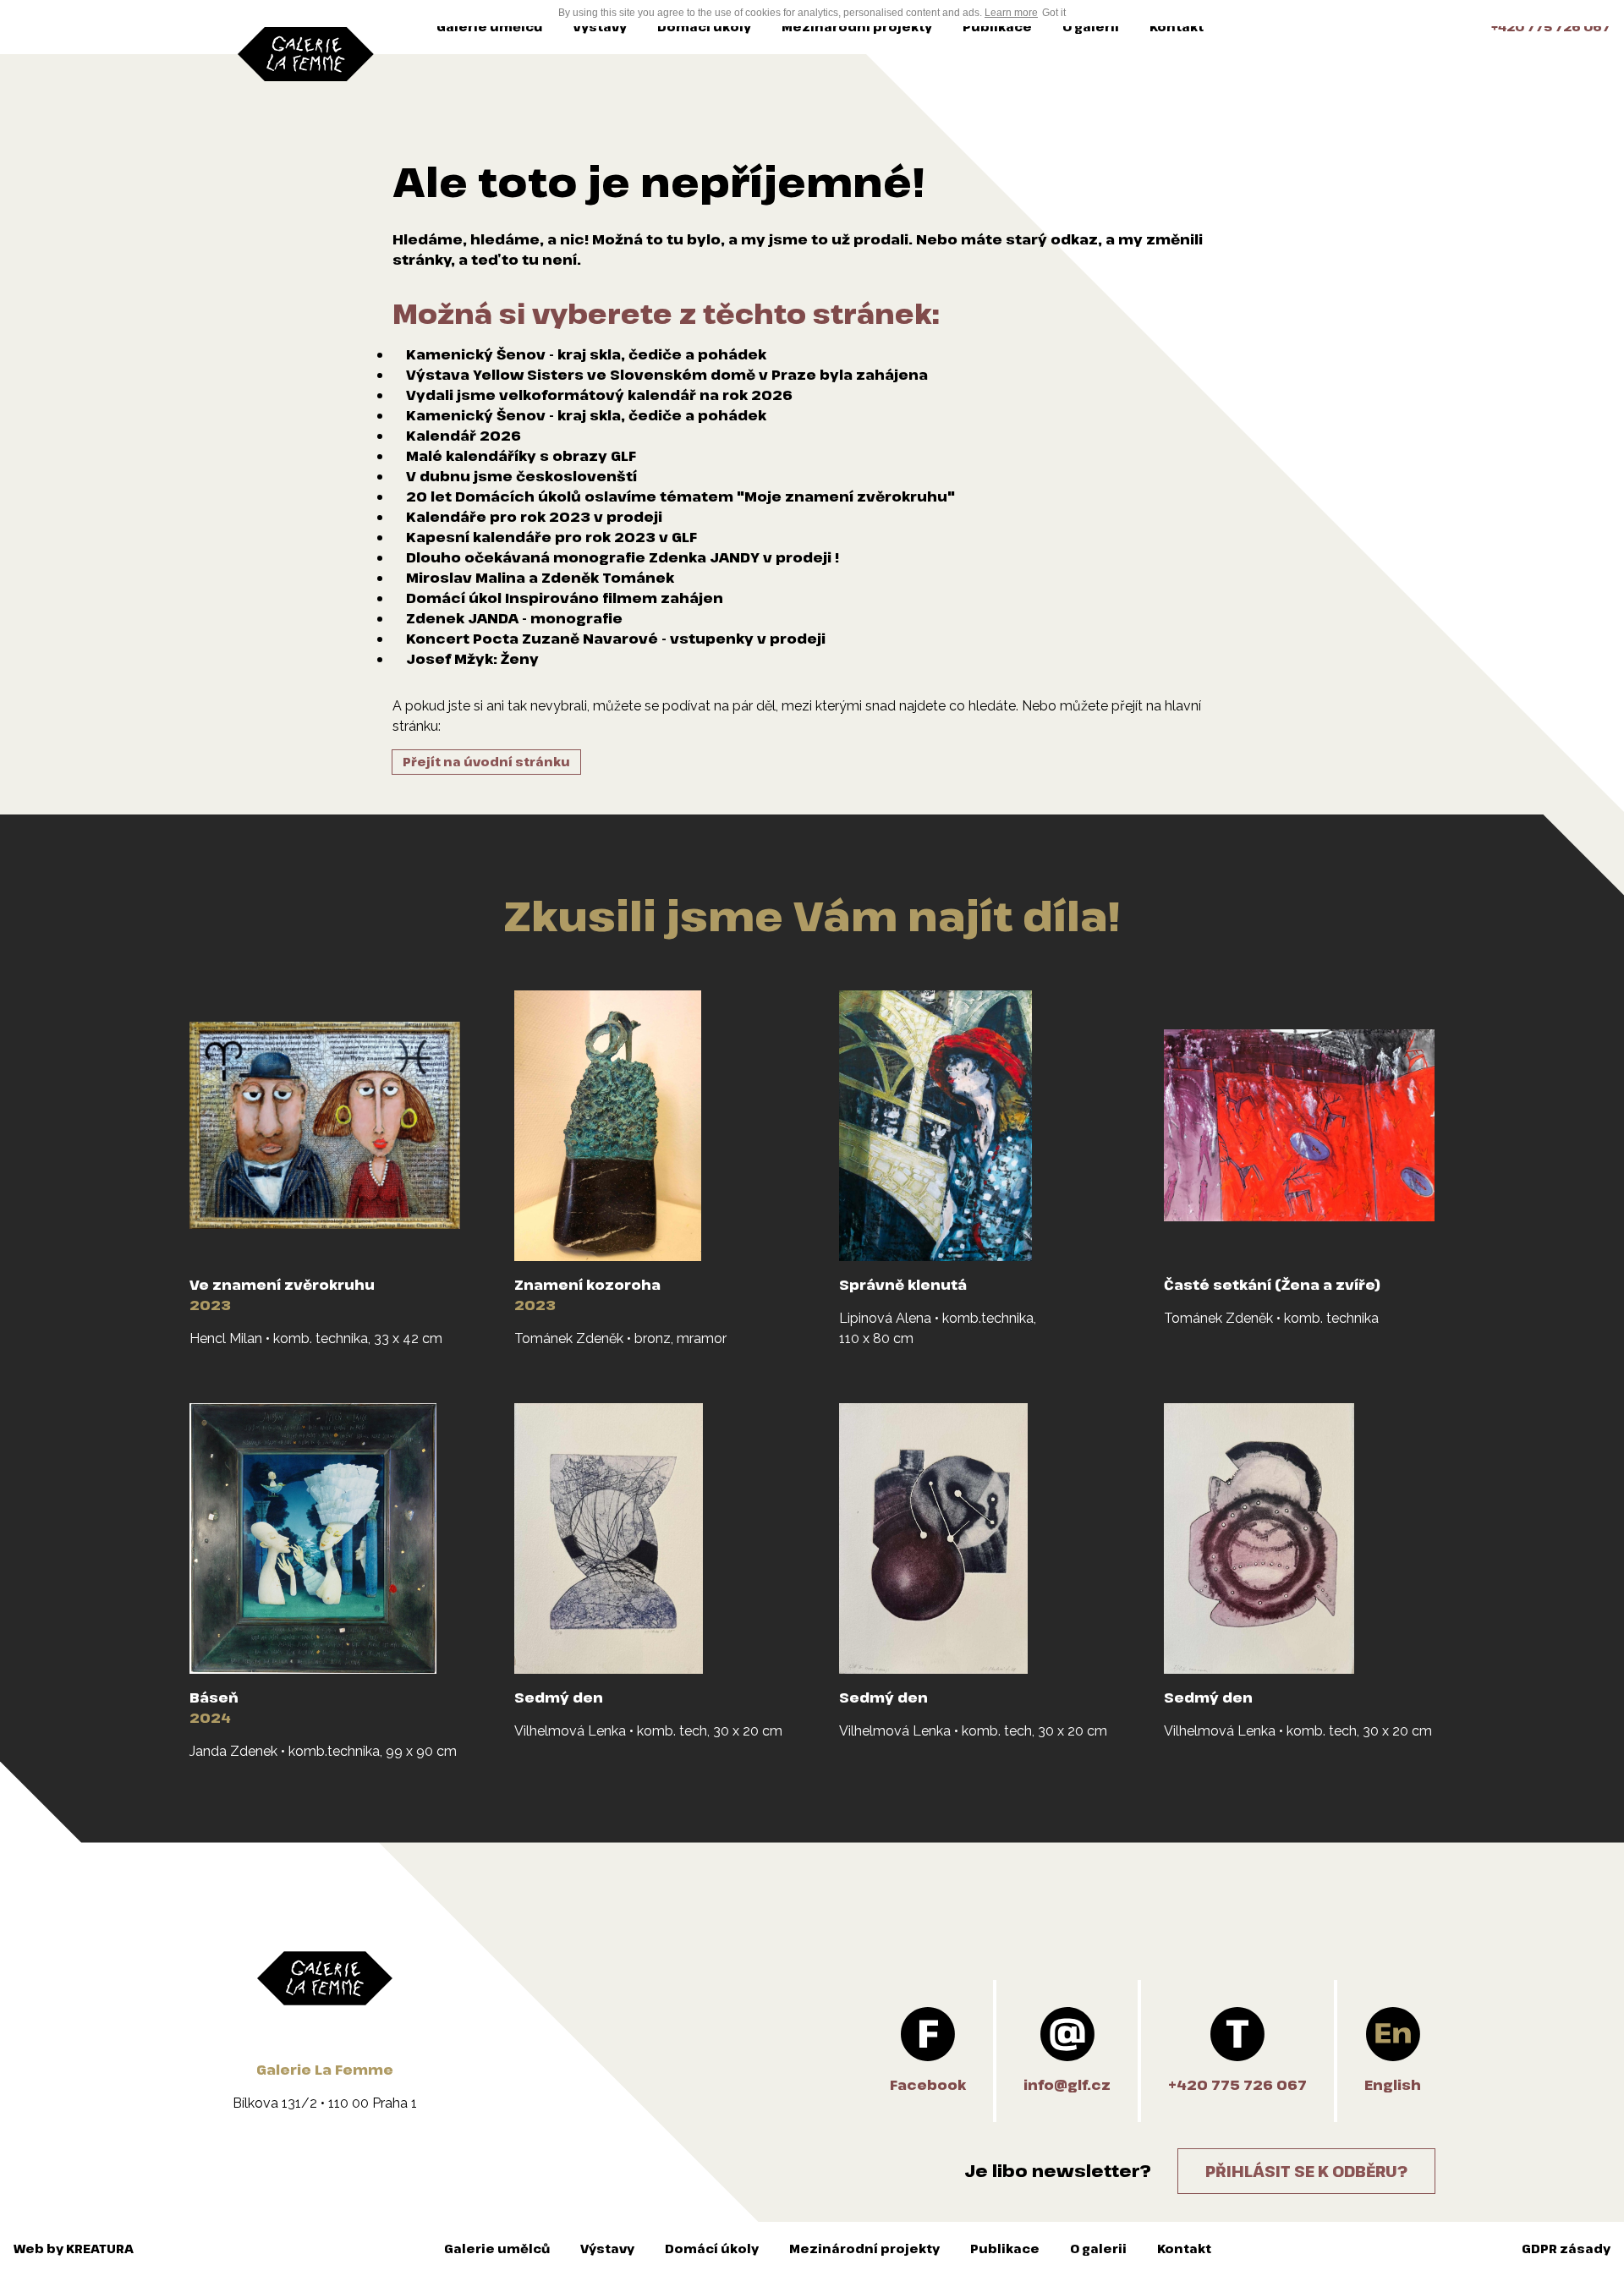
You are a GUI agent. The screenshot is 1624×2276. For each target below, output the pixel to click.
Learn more (1011, 13)
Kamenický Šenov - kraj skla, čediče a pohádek (586, 354)
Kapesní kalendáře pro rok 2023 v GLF (551, 537)
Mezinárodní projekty (857, 27)
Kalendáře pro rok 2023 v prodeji (534, 517)
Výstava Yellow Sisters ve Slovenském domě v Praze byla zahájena (667, 375)
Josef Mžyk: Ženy (472, 659)
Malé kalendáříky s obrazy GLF (521, 456)
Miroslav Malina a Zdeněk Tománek (540, 578)
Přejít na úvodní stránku (486, 762)
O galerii (1091, 27)
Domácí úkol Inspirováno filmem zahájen (565, 598)
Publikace (997, 27)
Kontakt (1177, 27)
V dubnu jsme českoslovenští (521, 476)
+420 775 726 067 (1551, 27)
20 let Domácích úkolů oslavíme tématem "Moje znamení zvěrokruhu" (680, 496)
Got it (1054, 13)
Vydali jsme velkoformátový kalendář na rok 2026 (599, 395)
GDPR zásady (1566, 2249)
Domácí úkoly (704, 27)
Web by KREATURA (74, 2249)
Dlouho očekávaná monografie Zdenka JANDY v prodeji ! (623, 557)
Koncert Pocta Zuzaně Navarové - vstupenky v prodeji (616, 639)
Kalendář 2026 (464, 436)
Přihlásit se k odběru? (1306, 2171)
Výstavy (600, 27)
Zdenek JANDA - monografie (514, 618)
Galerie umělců (489, 27)
